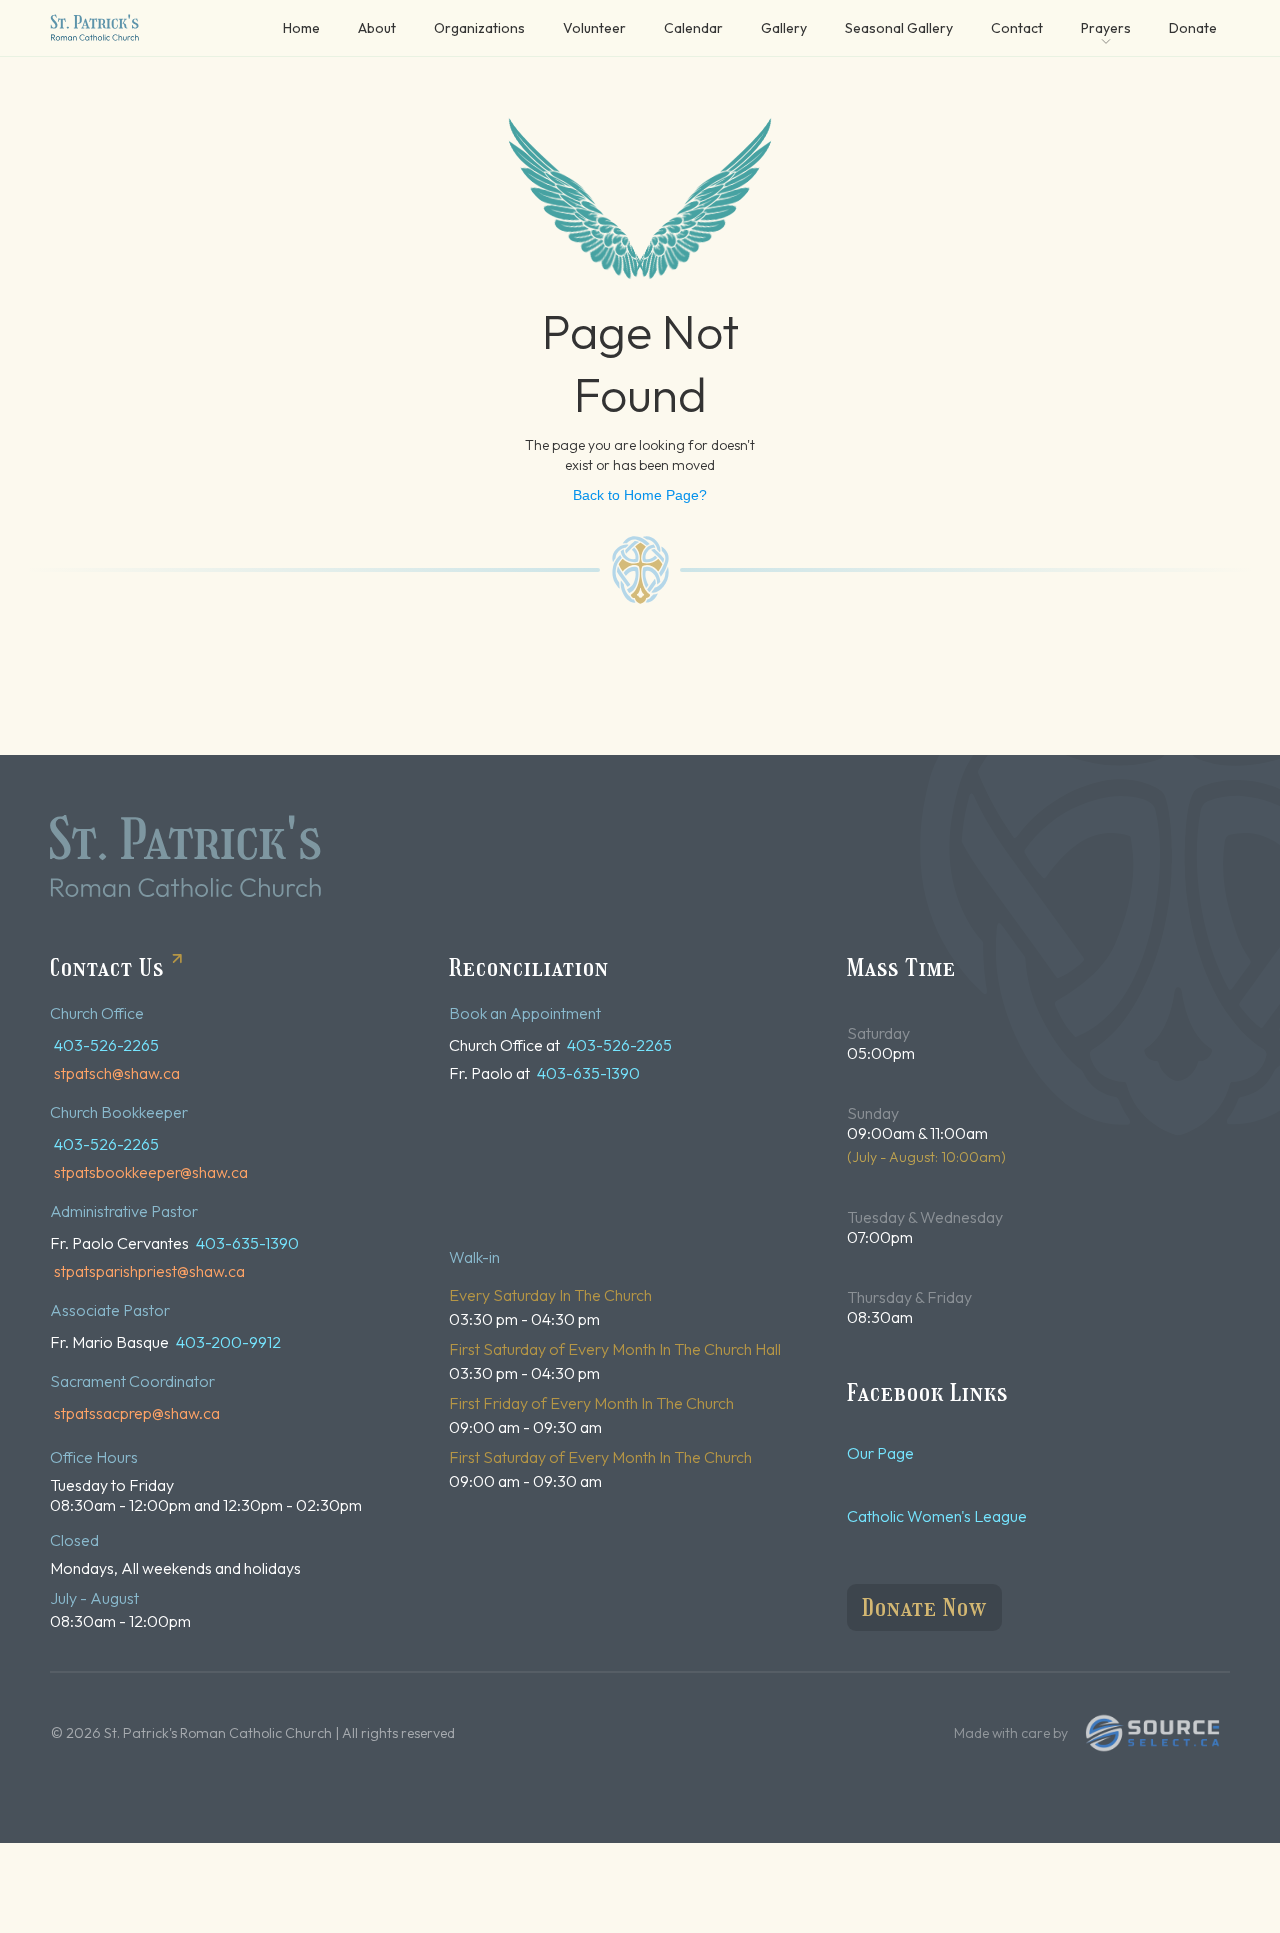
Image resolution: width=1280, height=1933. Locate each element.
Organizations (479, 28)
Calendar (693, 28)
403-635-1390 (247, 1243)
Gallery (784, 28)
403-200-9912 (228, 1342)
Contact (1017, 28)
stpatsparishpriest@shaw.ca (149, 1271)
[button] (1106, 28)
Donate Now (924, 1607)
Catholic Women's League (937, 1516)
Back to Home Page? (640, 495)
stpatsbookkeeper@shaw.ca (151, 1172)
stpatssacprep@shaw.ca (137, 1413)
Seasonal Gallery (899, 28)
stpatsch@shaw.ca (117, 1073)
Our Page (880, 1453)
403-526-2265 (106, 1045)
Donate (1193, 28)
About (377, 28)
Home (301, 28)
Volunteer (594, 28)
